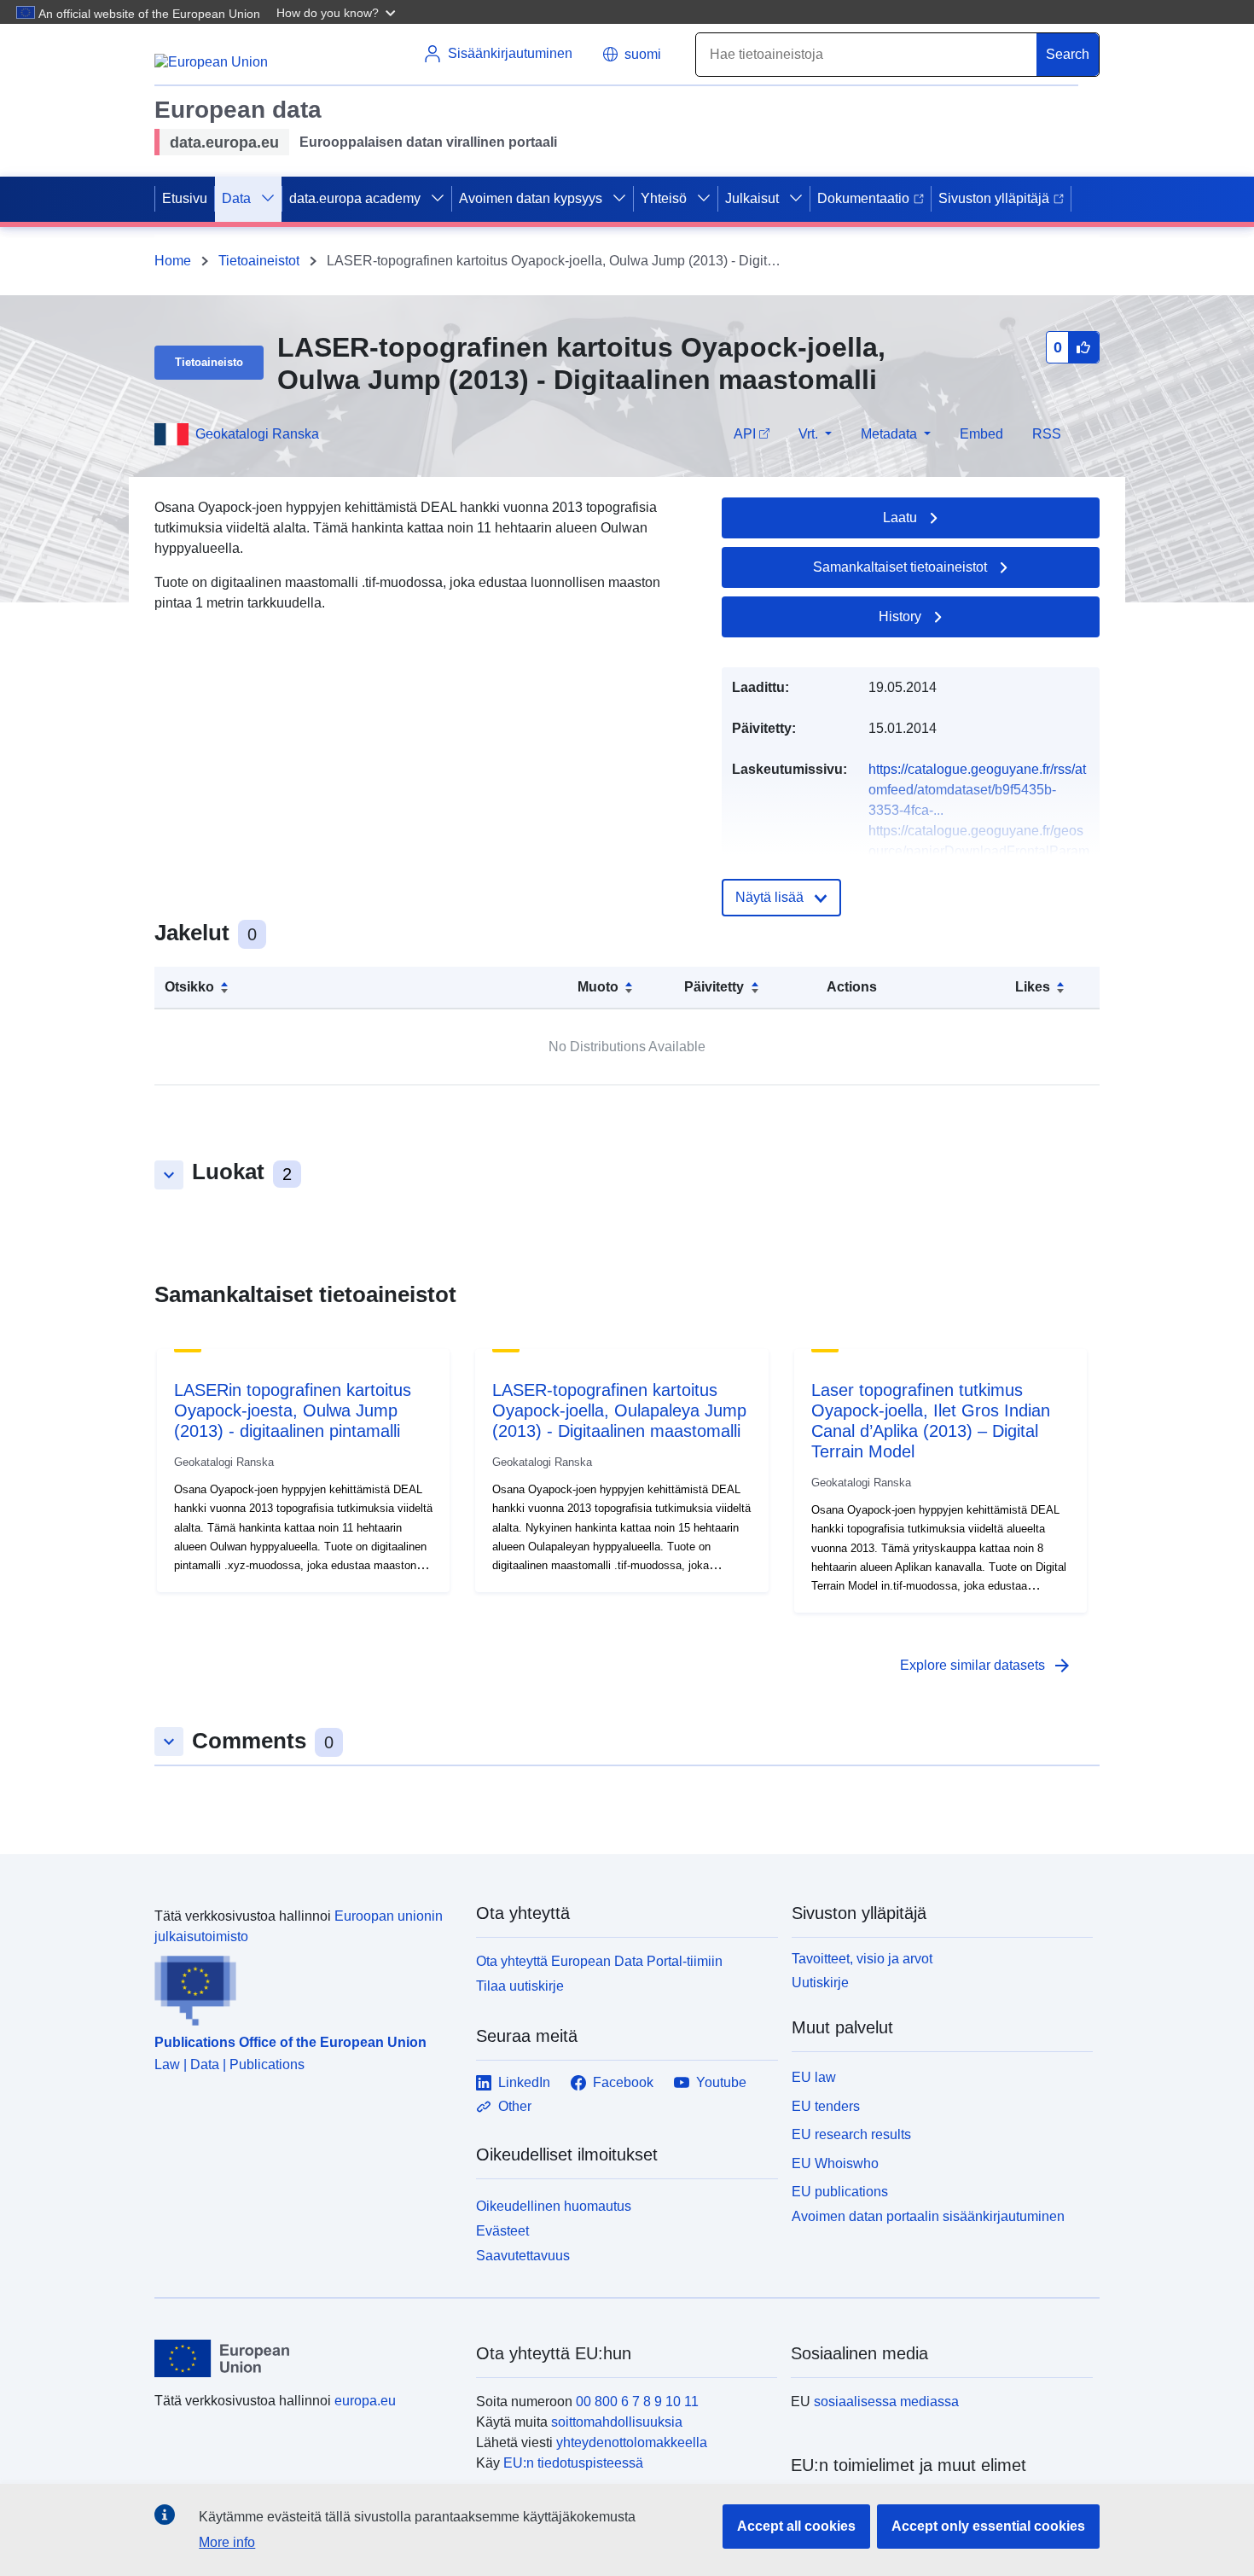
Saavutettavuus (523, 2256)
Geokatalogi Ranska (257, 434)
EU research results (851, 2134)
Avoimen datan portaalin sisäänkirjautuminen (928, 2216)
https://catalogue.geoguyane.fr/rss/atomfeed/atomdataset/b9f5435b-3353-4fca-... (977, 790)
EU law (814, 2077)
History (900, 616)
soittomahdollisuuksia (617, 2422)
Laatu (900, 518)
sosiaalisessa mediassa (886, 2402)
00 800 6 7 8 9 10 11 (637, 2402)
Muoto (598, 987)
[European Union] (305, 2358)
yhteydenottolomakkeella (632, 2442)
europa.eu (365, 2401)
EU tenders (826, 2106)
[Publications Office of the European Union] (305, 1986)
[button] (338, 12)
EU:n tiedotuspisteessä (573, 2463)
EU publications (840, 2192)
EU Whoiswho (835, 2163)
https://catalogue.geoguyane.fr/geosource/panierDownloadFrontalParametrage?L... (979, 851)
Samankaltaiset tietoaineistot (900, 567)
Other (515, 2106)
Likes (1033, 987)
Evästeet (502, 2231)
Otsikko (189, 987)
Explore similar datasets (986, 1666)
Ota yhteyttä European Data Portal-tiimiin (599, 1961)
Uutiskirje (820, 1983)
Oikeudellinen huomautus (554, 2206)
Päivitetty (714, 987)
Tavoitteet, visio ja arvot (862, 1959)
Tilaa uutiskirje (520, 1986)
